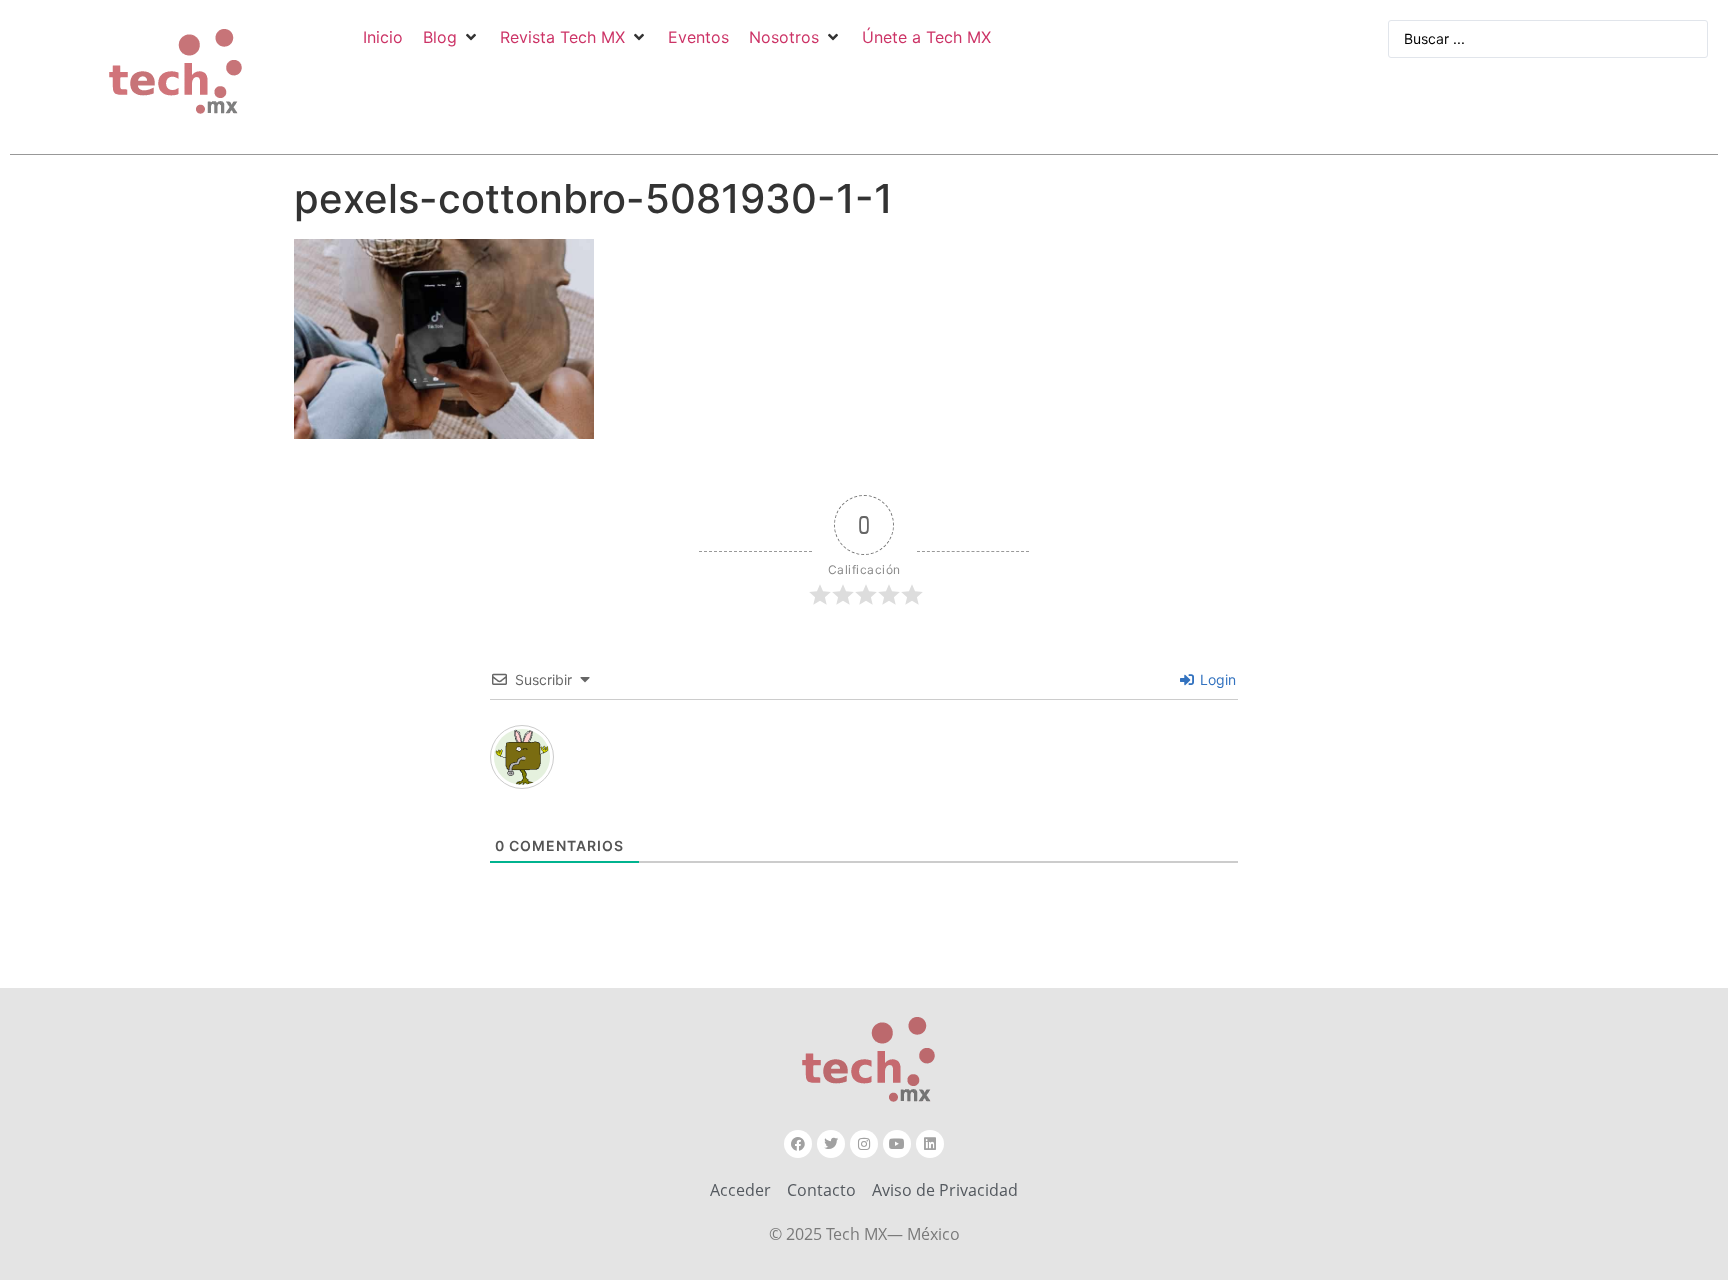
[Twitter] (831, 1144)
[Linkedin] (930, 1144)
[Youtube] (897, 1144)
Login (1216, 679)
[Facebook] (798, 1144)
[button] (451, 37)
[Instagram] (864, 1144)
